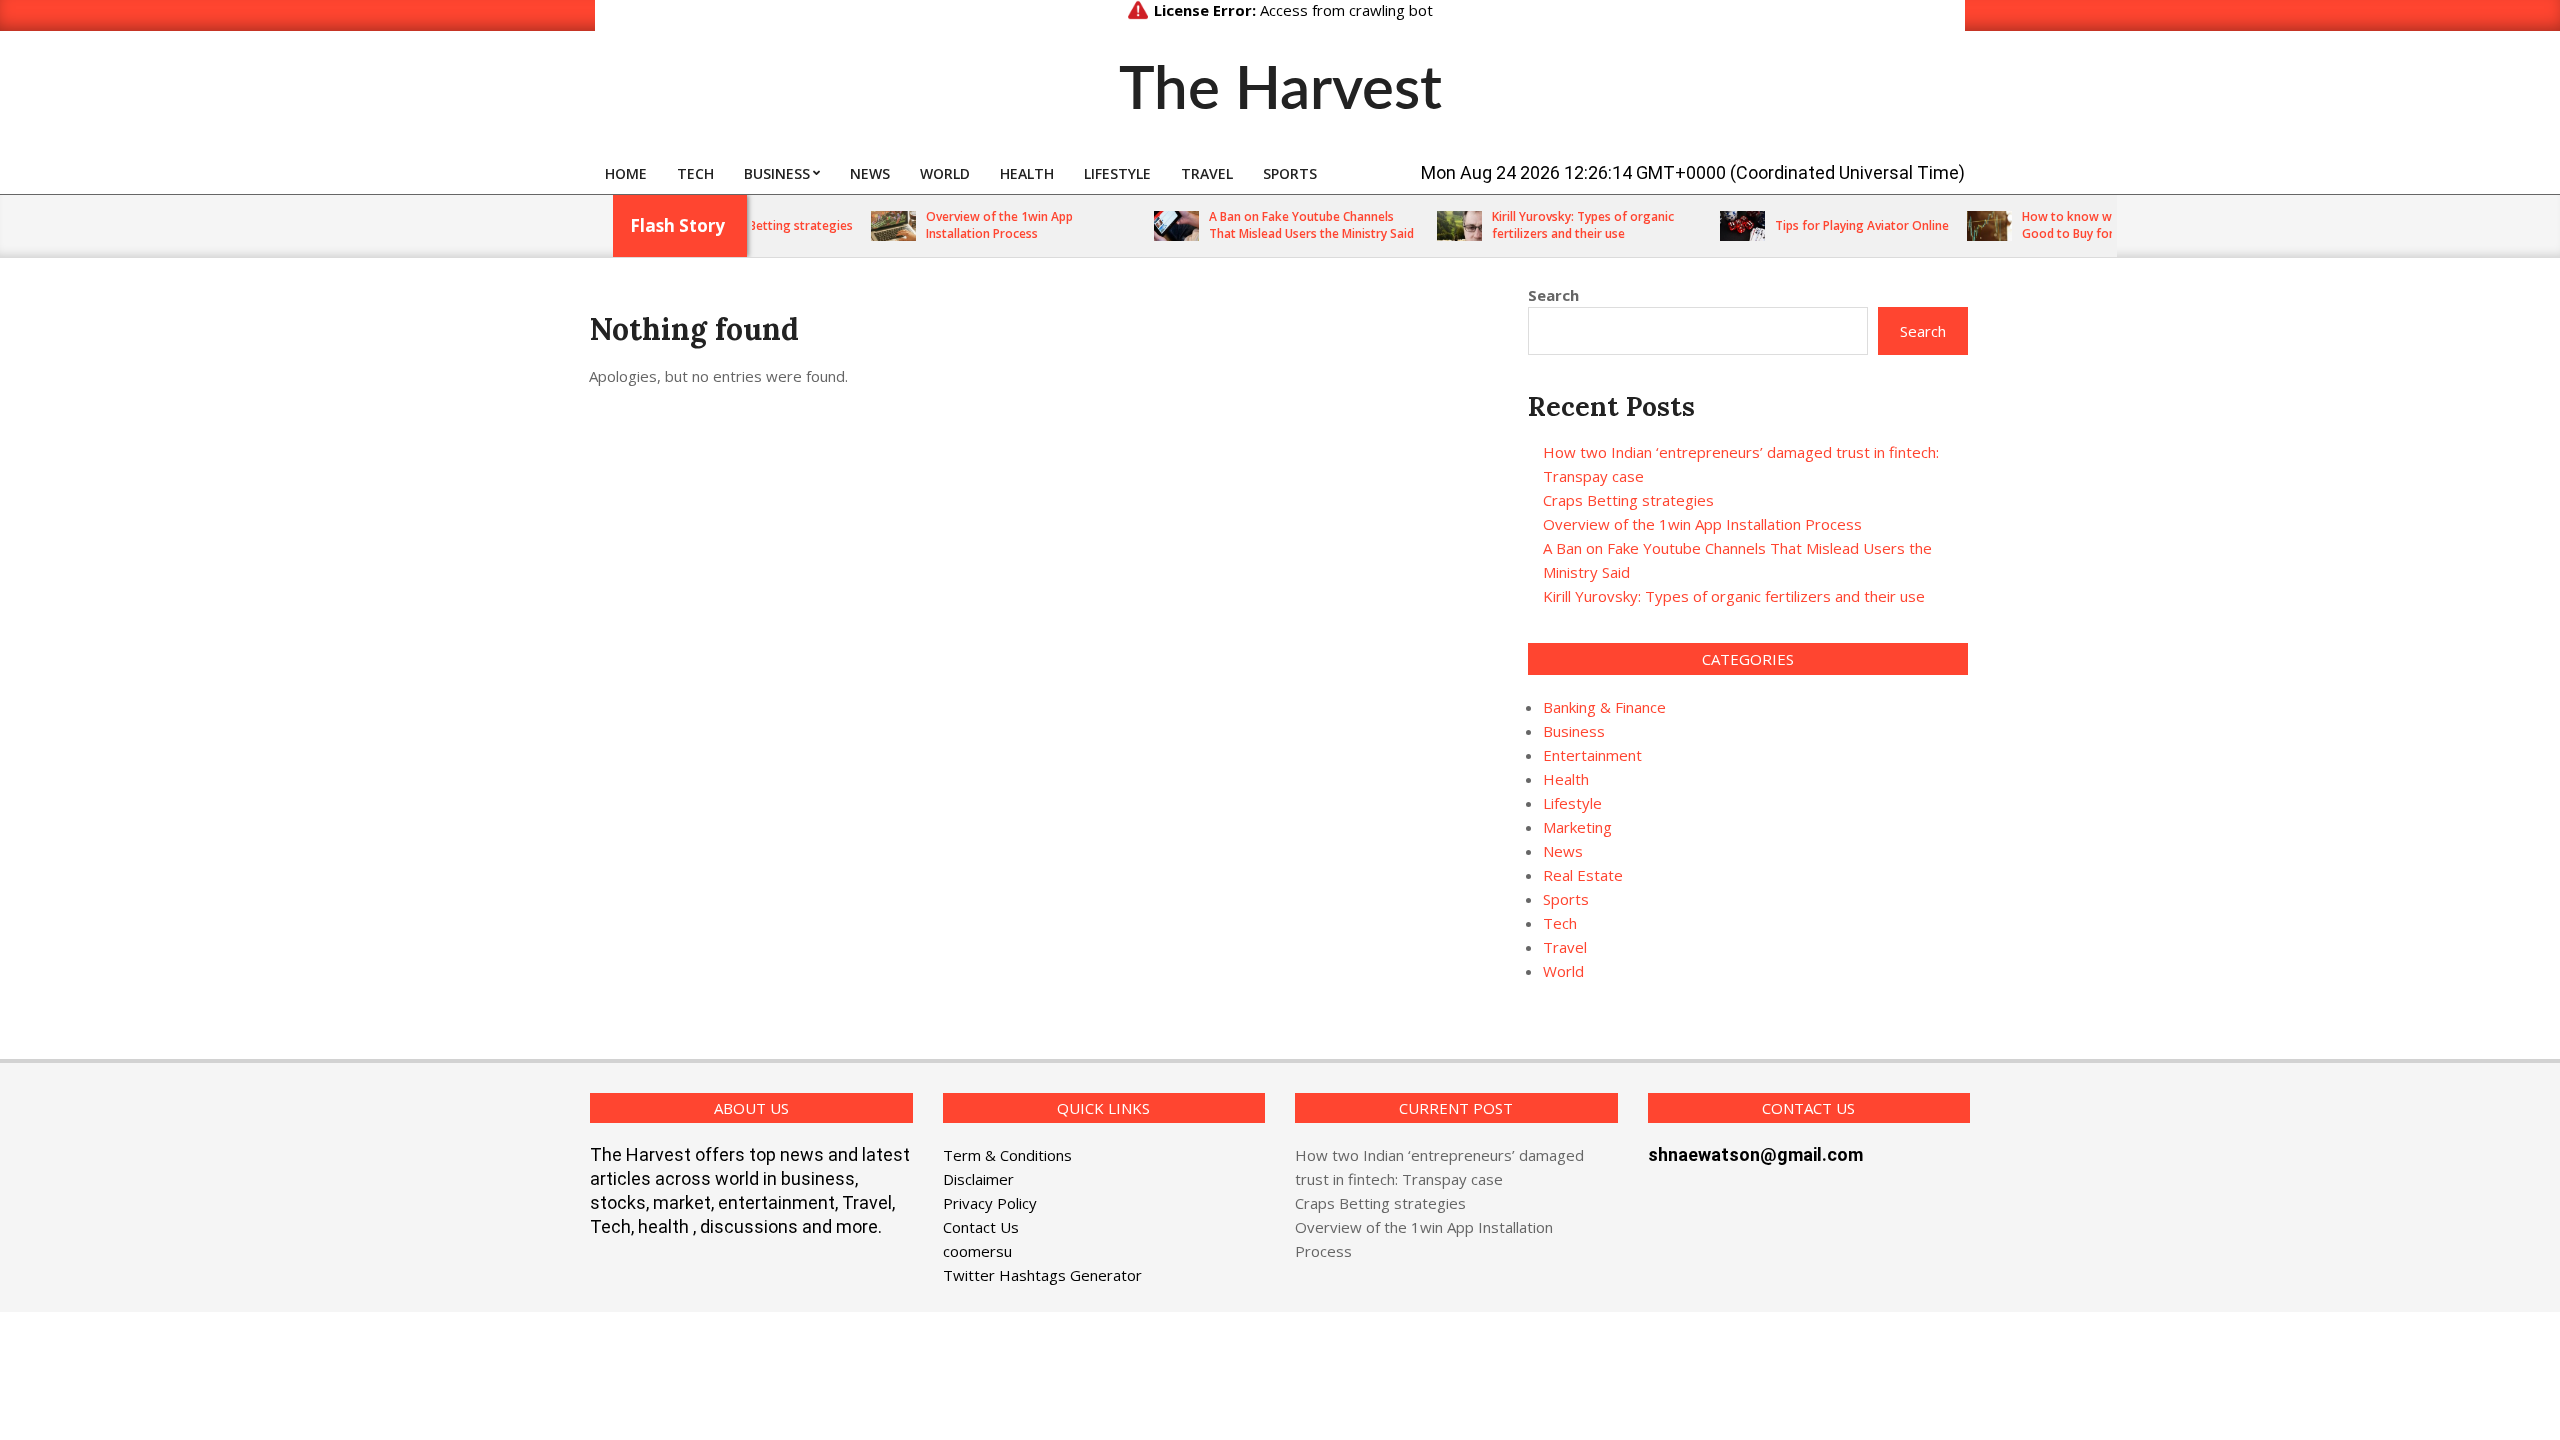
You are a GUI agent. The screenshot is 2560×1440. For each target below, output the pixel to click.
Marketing (1577, 827)
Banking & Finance (1604, 707)
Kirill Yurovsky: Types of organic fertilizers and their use (1555, 225)
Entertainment (1592, 755)
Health (1566, 779)
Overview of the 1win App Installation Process (971, 225)
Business (1574, 731)
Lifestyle (1572, 803)
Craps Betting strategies (755, 225)
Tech (1560, 923)
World (1563, 971)
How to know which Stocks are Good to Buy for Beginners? (2082, 225)
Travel (1565, 947)
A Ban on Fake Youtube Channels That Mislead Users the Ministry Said (1283, 225)
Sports (1566, 899)
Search (1553, 295)
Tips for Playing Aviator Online (1834, 225)
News (1563, 851)
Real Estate (1583, 875)
